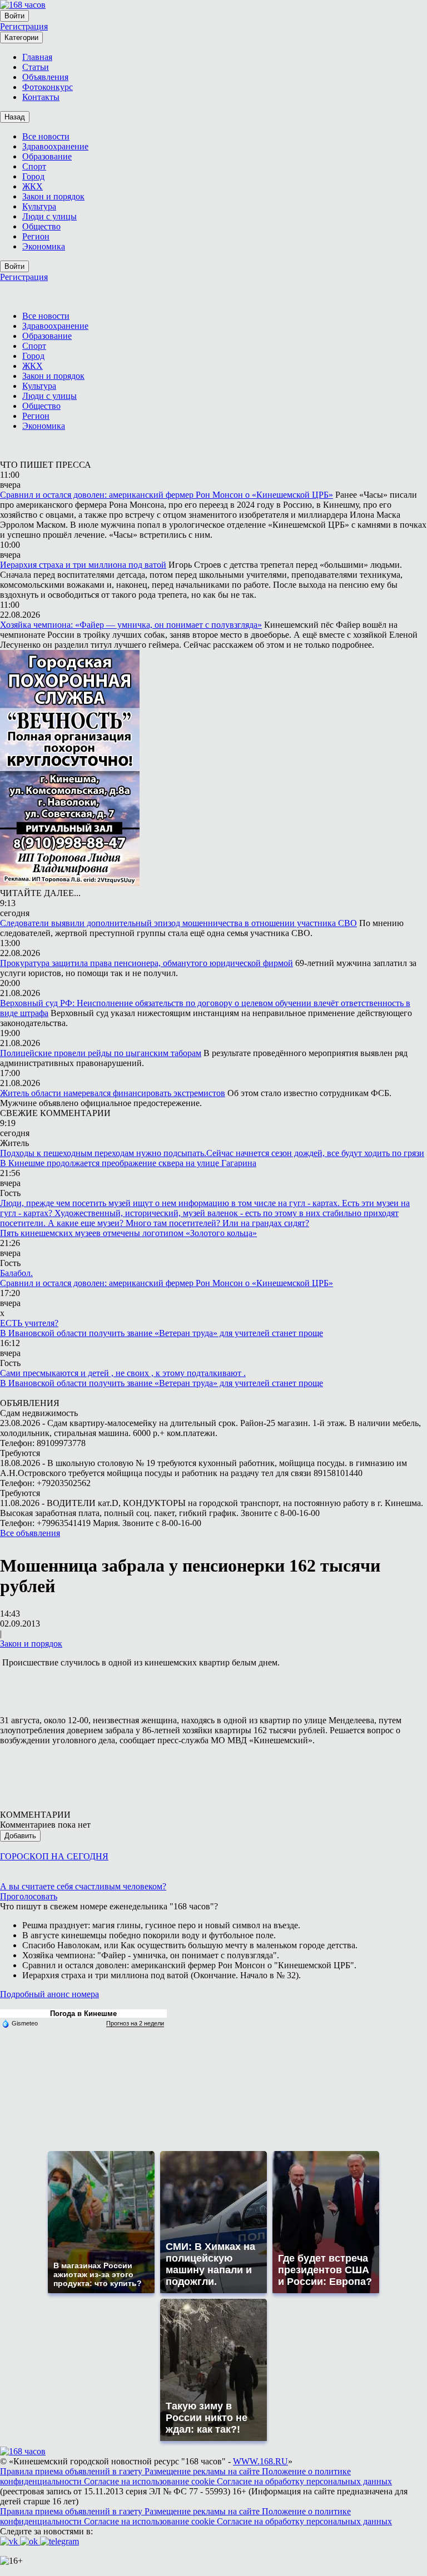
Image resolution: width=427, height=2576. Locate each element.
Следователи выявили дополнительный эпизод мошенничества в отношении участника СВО (178, 923)
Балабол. (16, 1273)
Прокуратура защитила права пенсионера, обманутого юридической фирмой (147, 963)
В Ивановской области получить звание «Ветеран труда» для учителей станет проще (162, 1333)
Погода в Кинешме (83, 2014)
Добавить (20, 1836)
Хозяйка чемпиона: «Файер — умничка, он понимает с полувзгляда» (131, 625)
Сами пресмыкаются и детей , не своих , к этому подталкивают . (123, 1373)
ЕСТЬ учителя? (29, 1323)
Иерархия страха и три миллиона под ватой (83, 565)
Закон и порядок (31, 1644)
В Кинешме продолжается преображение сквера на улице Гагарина (128, 1163)
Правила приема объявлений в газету (72, 2471)
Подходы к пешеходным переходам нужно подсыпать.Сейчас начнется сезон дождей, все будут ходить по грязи (212, 1153)
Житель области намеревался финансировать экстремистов (113, 1093)
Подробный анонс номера (49, 1994)
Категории (21, 37)
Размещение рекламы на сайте (203, 2471)
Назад (15, 117)
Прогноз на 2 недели (135, 2023)
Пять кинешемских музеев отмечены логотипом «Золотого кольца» (128, 1233)
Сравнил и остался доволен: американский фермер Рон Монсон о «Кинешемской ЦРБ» (167, 495)
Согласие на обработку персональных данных (304, 2481)
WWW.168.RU (260, 2461)
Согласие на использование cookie (150, 2481)
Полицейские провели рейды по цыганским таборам (101, 1053)
